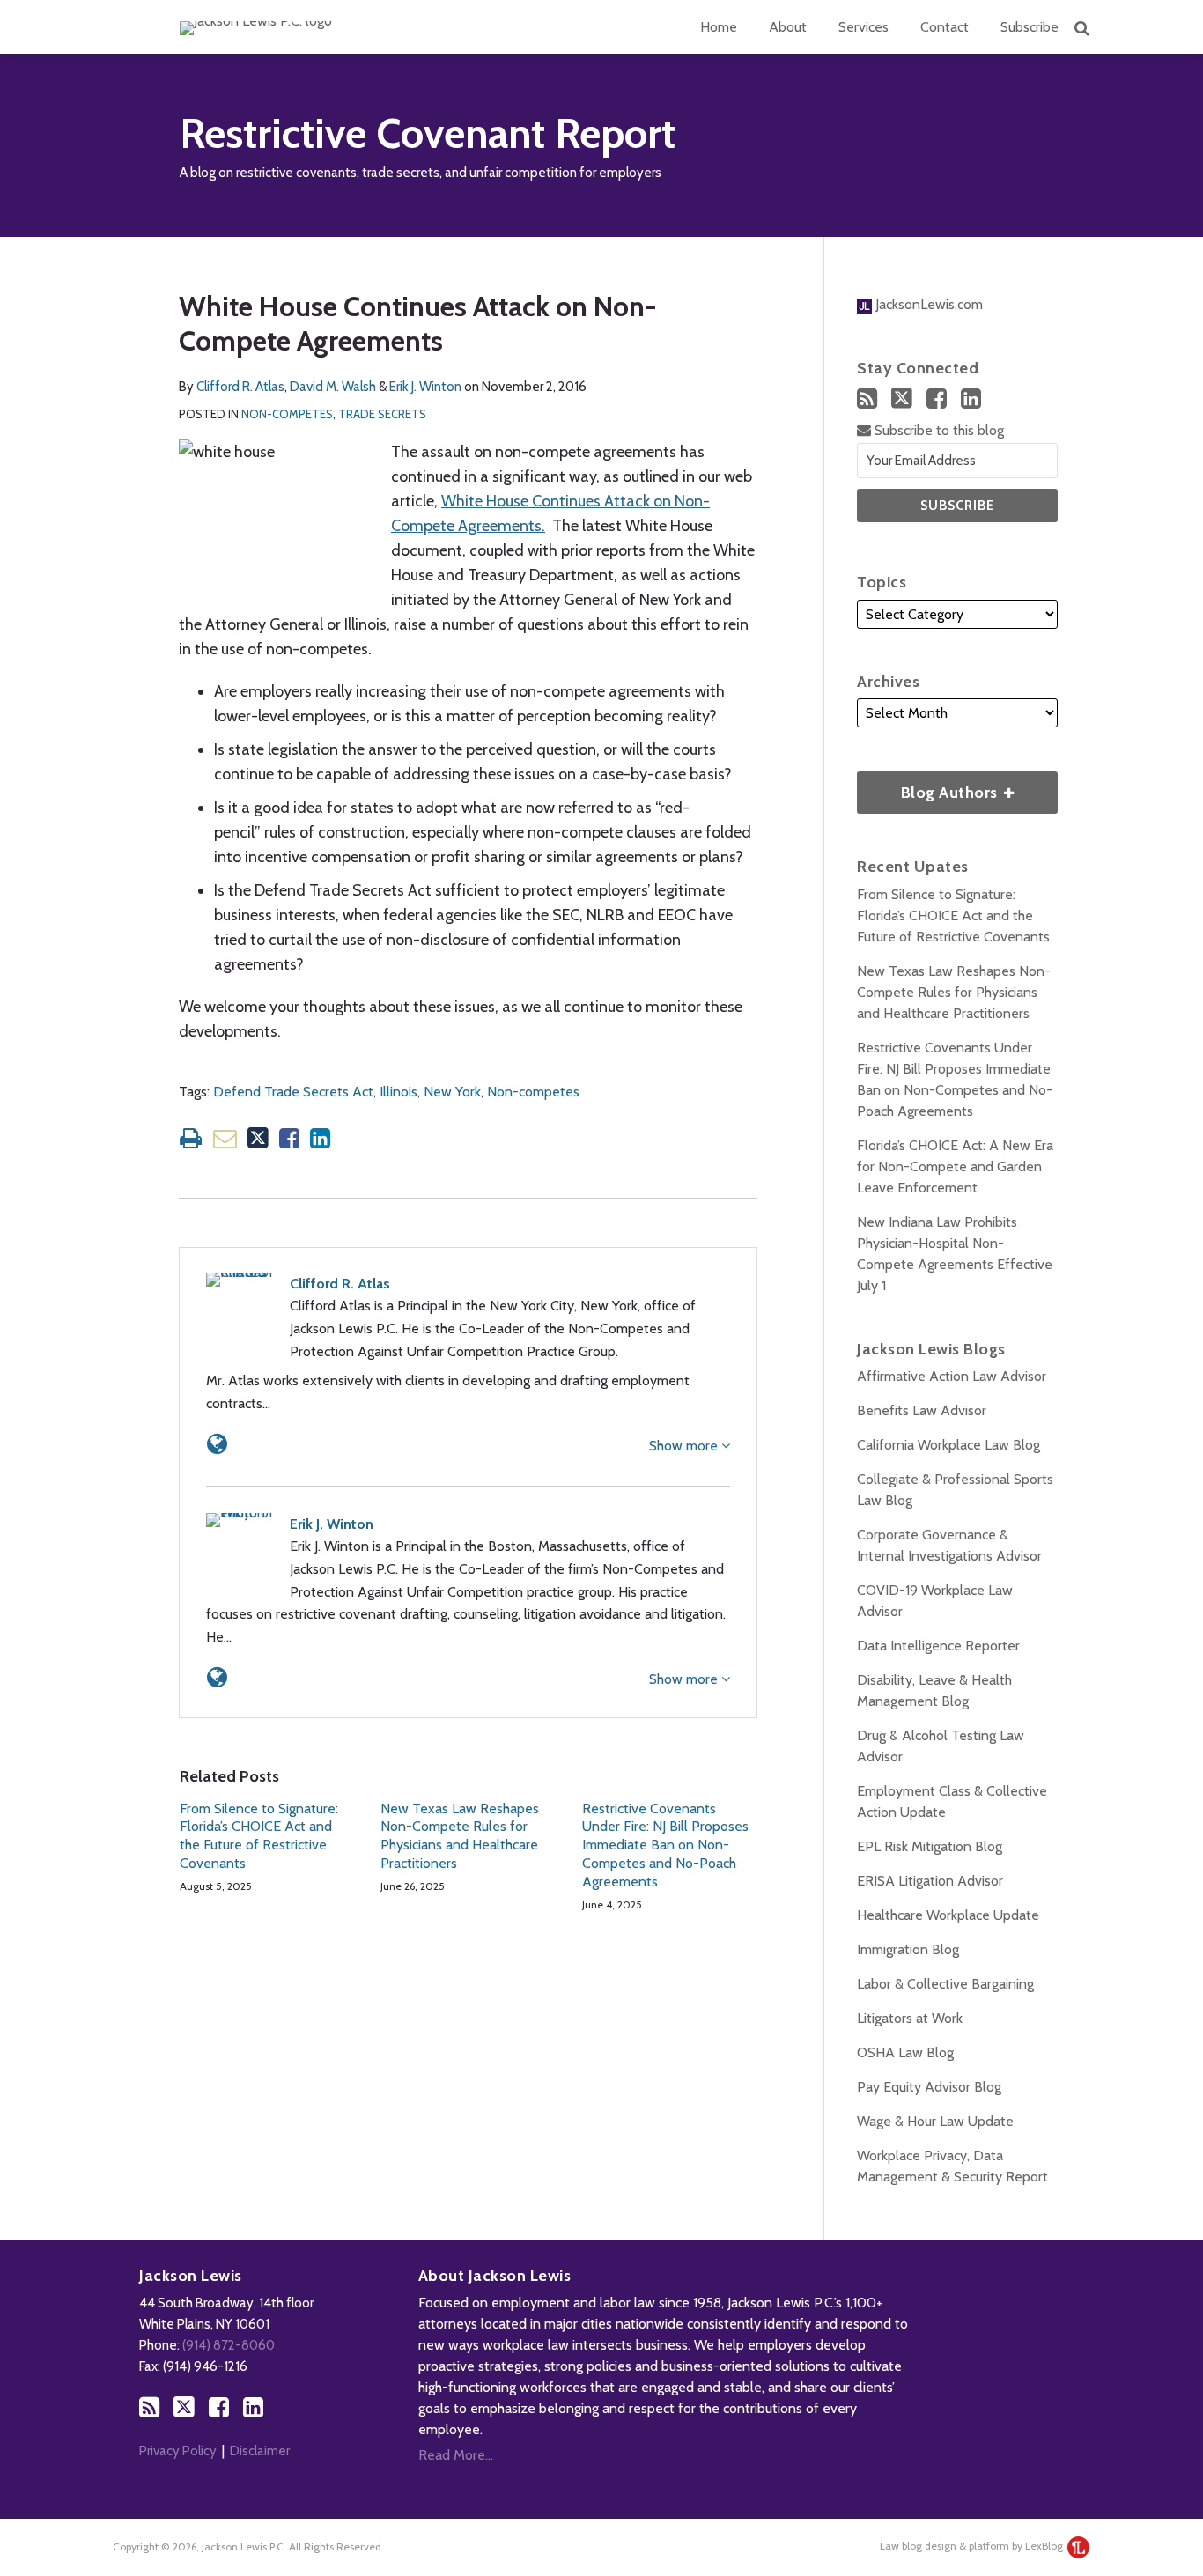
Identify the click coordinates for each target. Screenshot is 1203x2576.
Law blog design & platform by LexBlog (973, 2546)
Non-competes (533, 1092)
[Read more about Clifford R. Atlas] (217, 1444)
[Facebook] (937, 399)
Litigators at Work (910, 2018)
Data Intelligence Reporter (938, 1646)
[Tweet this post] (258, 1138)
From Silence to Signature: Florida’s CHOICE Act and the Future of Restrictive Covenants (259, 1836)
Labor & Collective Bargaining (945, 1984)
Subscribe (1030, 27)
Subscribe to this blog (937, 430)
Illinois (399, 1092)
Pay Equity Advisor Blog (929, 2087)
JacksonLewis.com (927, 304)
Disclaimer (260, 2451)
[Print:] (191, 1138)
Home (719, 27)
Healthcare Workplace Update (948, 1915)
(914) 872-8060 (229, 2345)
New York (452, 1092)
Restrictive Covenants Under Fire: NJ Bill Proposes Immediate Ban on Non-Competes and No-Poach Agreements (665, 1845)
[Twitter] (902, 398)
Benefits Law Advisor (922, 1410)
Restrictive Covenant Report (428, 133)
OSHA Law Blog (905, 2052)
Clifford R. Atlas (240, 387)
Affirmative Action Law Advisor (952, 1376)
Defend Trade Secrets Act (293, 1092)
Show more (685, 1446)
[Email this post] (225, 1138)
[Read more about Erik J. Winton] (217, 1677)
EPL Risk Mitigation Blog (930, 1846)
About (788, 27)
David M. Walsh (333, 387)
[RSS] (867, 399)
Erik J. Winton (425, 387)
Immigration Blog (908, 1949)
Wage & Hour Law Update (935, 2121)
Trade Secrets (382, 414)
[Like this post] (289, 1138)
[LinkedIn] (971, 399)
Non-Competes (287, 414)
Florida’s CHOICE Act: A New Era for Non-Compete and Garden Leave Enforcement (955, 1166)
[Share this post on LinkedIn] (320, 1138)
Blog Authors (929, 787)
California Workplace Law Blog (948, 1445)
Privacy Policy (178, 2451)
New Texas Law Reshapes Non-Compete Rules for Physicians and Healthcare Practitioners (460, 1836)
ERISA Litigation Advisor (930, 1881)
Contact (945, 27)
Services (864, 27)
